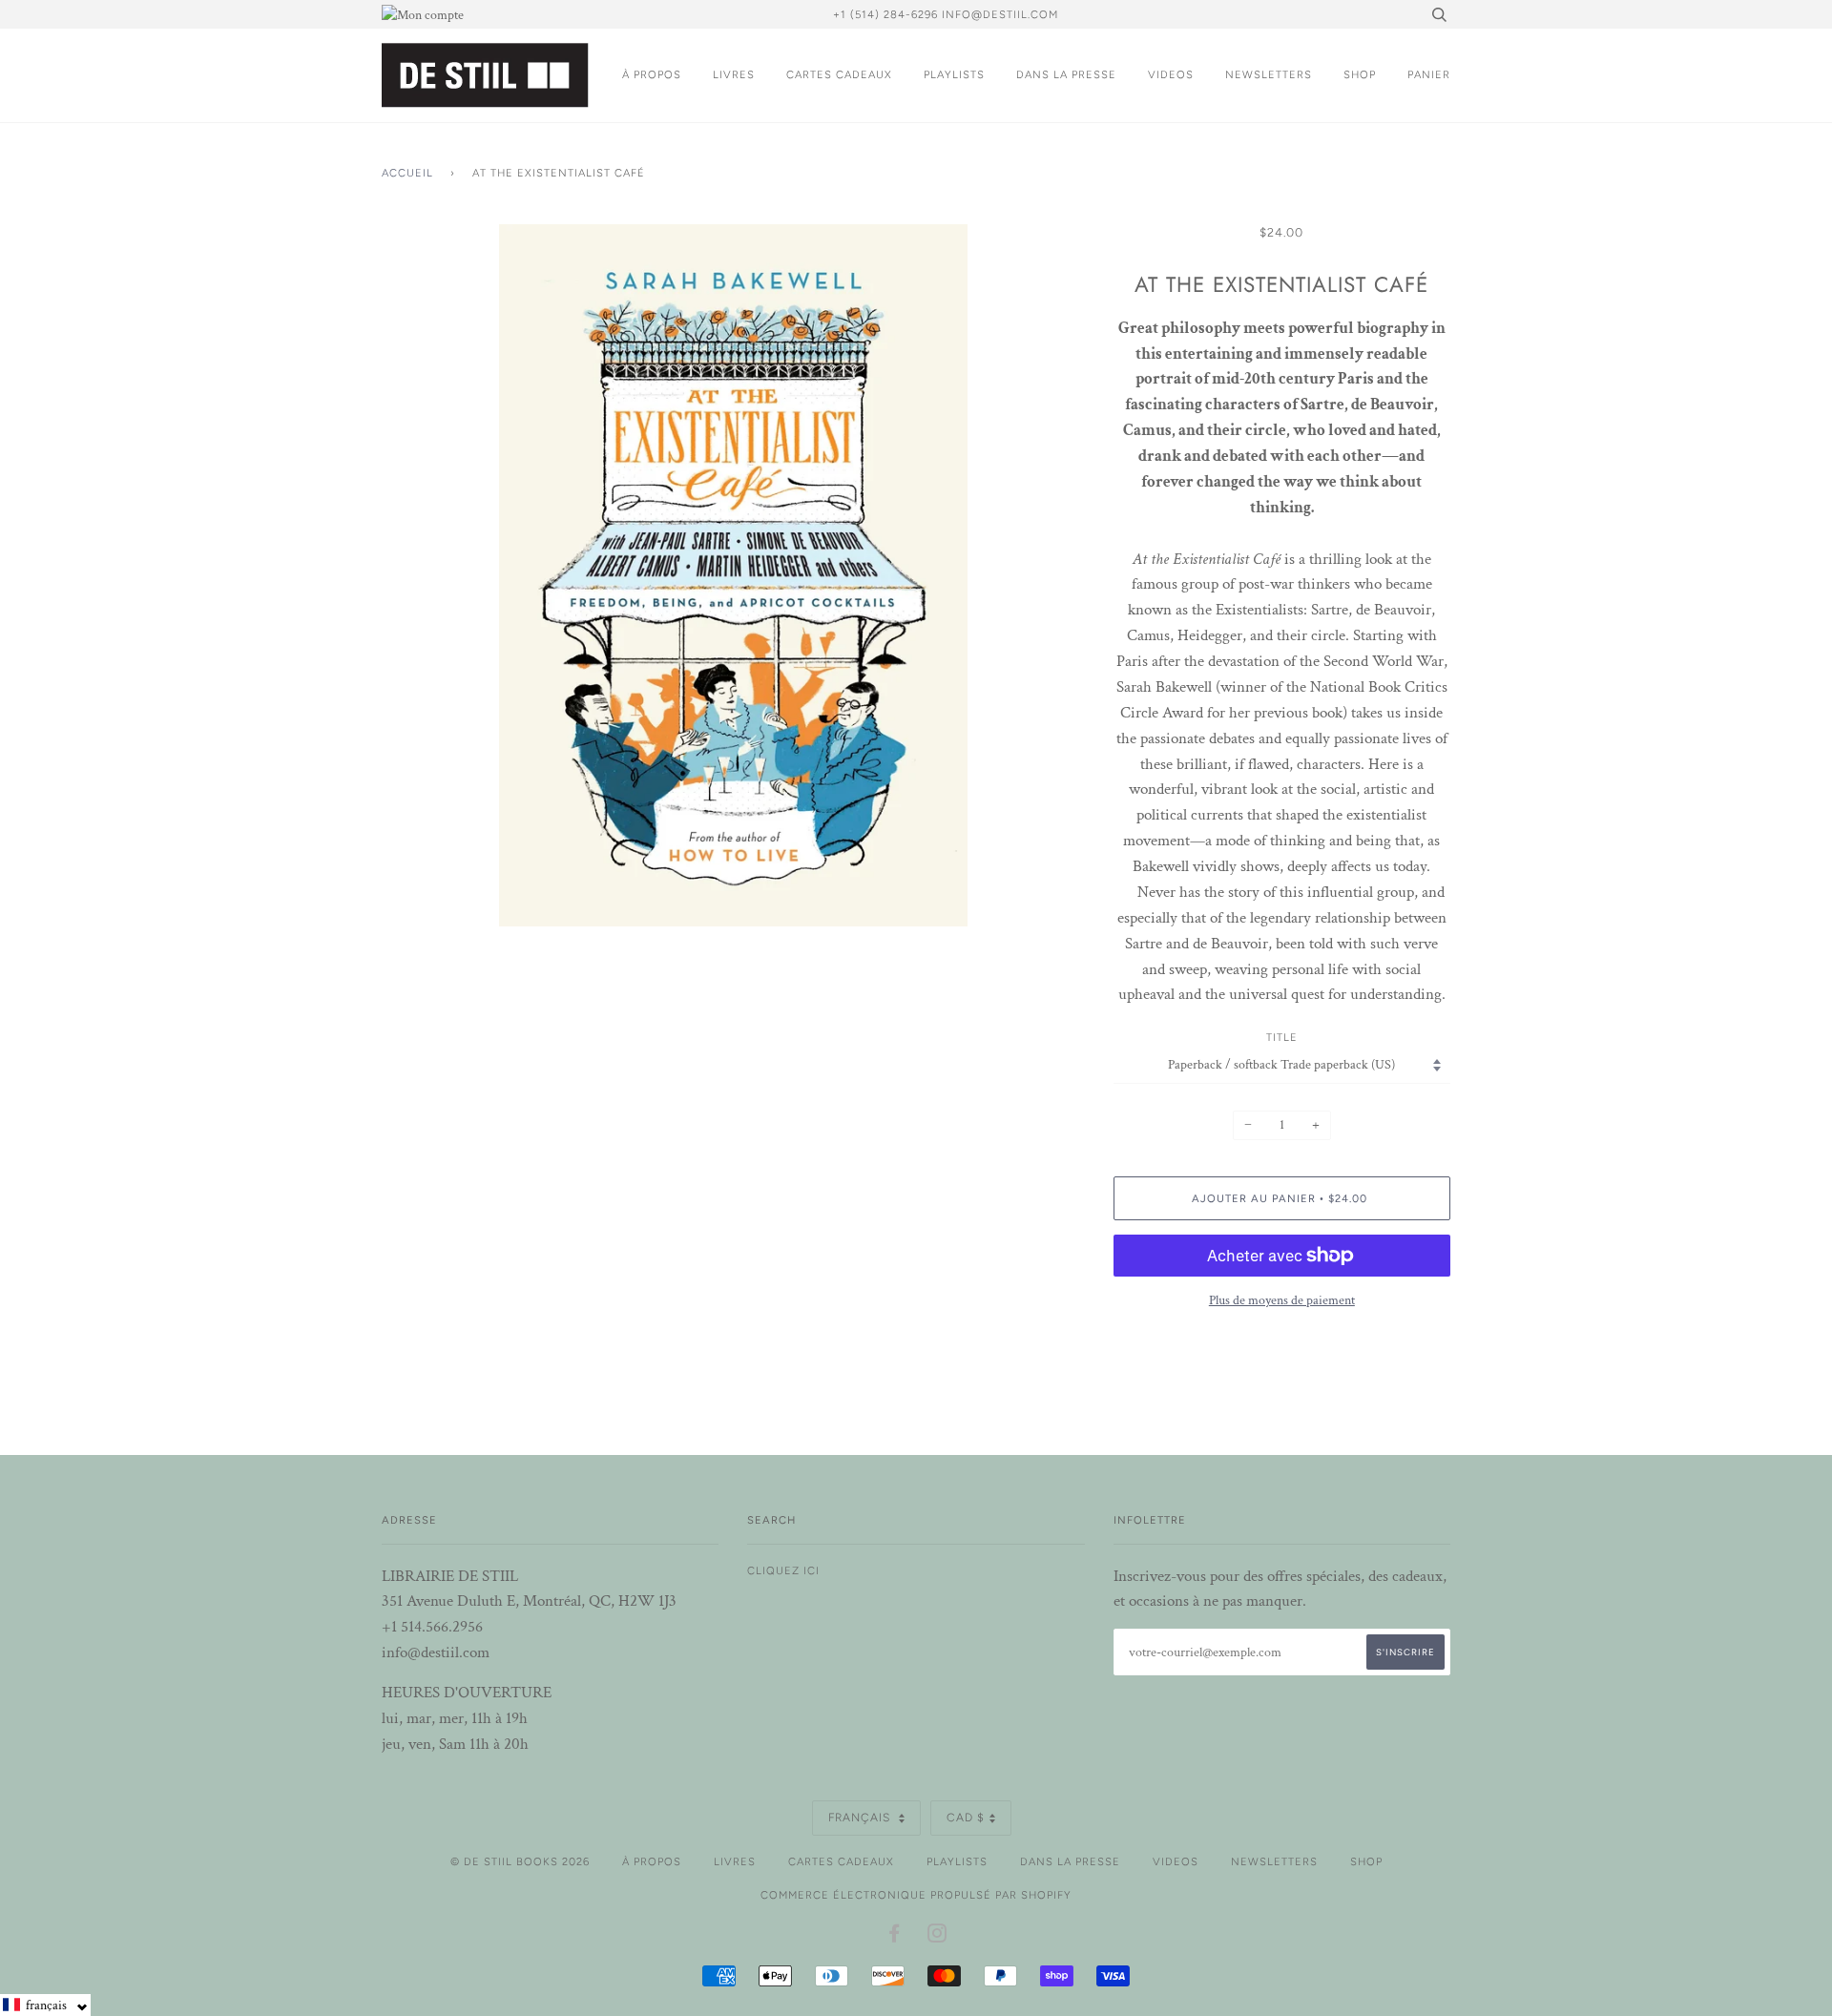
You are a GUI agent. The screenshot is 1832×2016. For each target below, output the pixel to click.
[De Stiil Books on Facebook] (895, 1937)
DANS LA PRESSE (1066, 74)
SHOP (1360, 74)
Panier (1429, 74)
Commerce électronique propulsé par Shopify (916, 1895)
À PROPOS (652, 74)
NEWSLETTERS (1269, 74)
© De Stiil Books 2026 (520, 1861)
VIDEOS (1171, 74)
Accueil (407, 173)
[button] (45, 2005)
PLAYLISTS (954, 74)
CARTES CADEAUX (839, 74)
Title (1282, 1037)
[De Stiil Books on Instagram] (937, 1937)
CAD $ (966, 1818)
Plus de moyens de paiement (1282, 1300)
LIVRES (734, 74)
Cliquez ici (783, 1570)
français (861, 1818)
